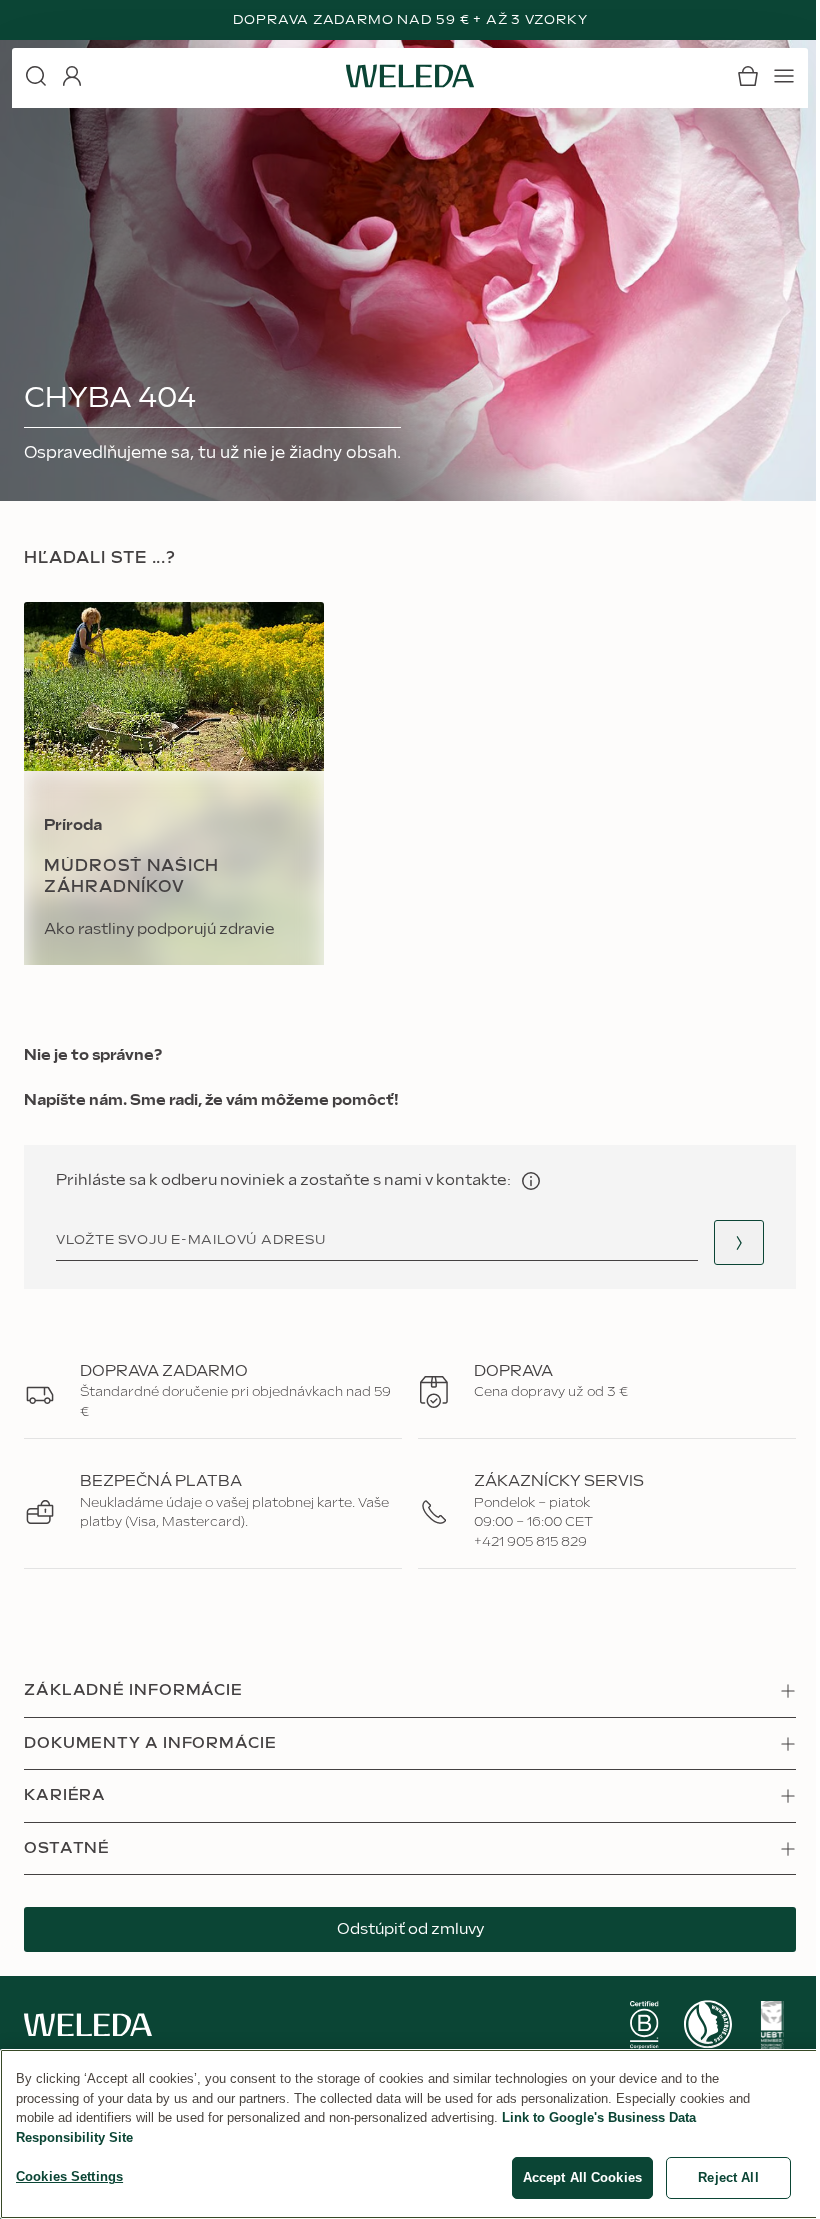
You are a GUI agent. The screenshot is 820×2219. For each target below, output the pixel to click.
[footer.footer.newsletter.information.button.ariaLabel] (531, 1181)
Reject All (728, 2177)
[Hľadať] (36, 76)
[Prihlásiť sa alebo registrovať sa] (72, 76)
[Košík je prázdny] (748, 76)
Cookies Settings (69, 2176)
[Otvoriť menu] (784, 76)
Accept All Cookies (582, 2177)
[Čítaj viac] (644, 2025)
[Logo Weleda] (410, 76)
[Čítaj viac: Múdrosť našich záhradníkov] (174, 783)
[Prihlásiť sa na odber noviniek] (739, 1242)
